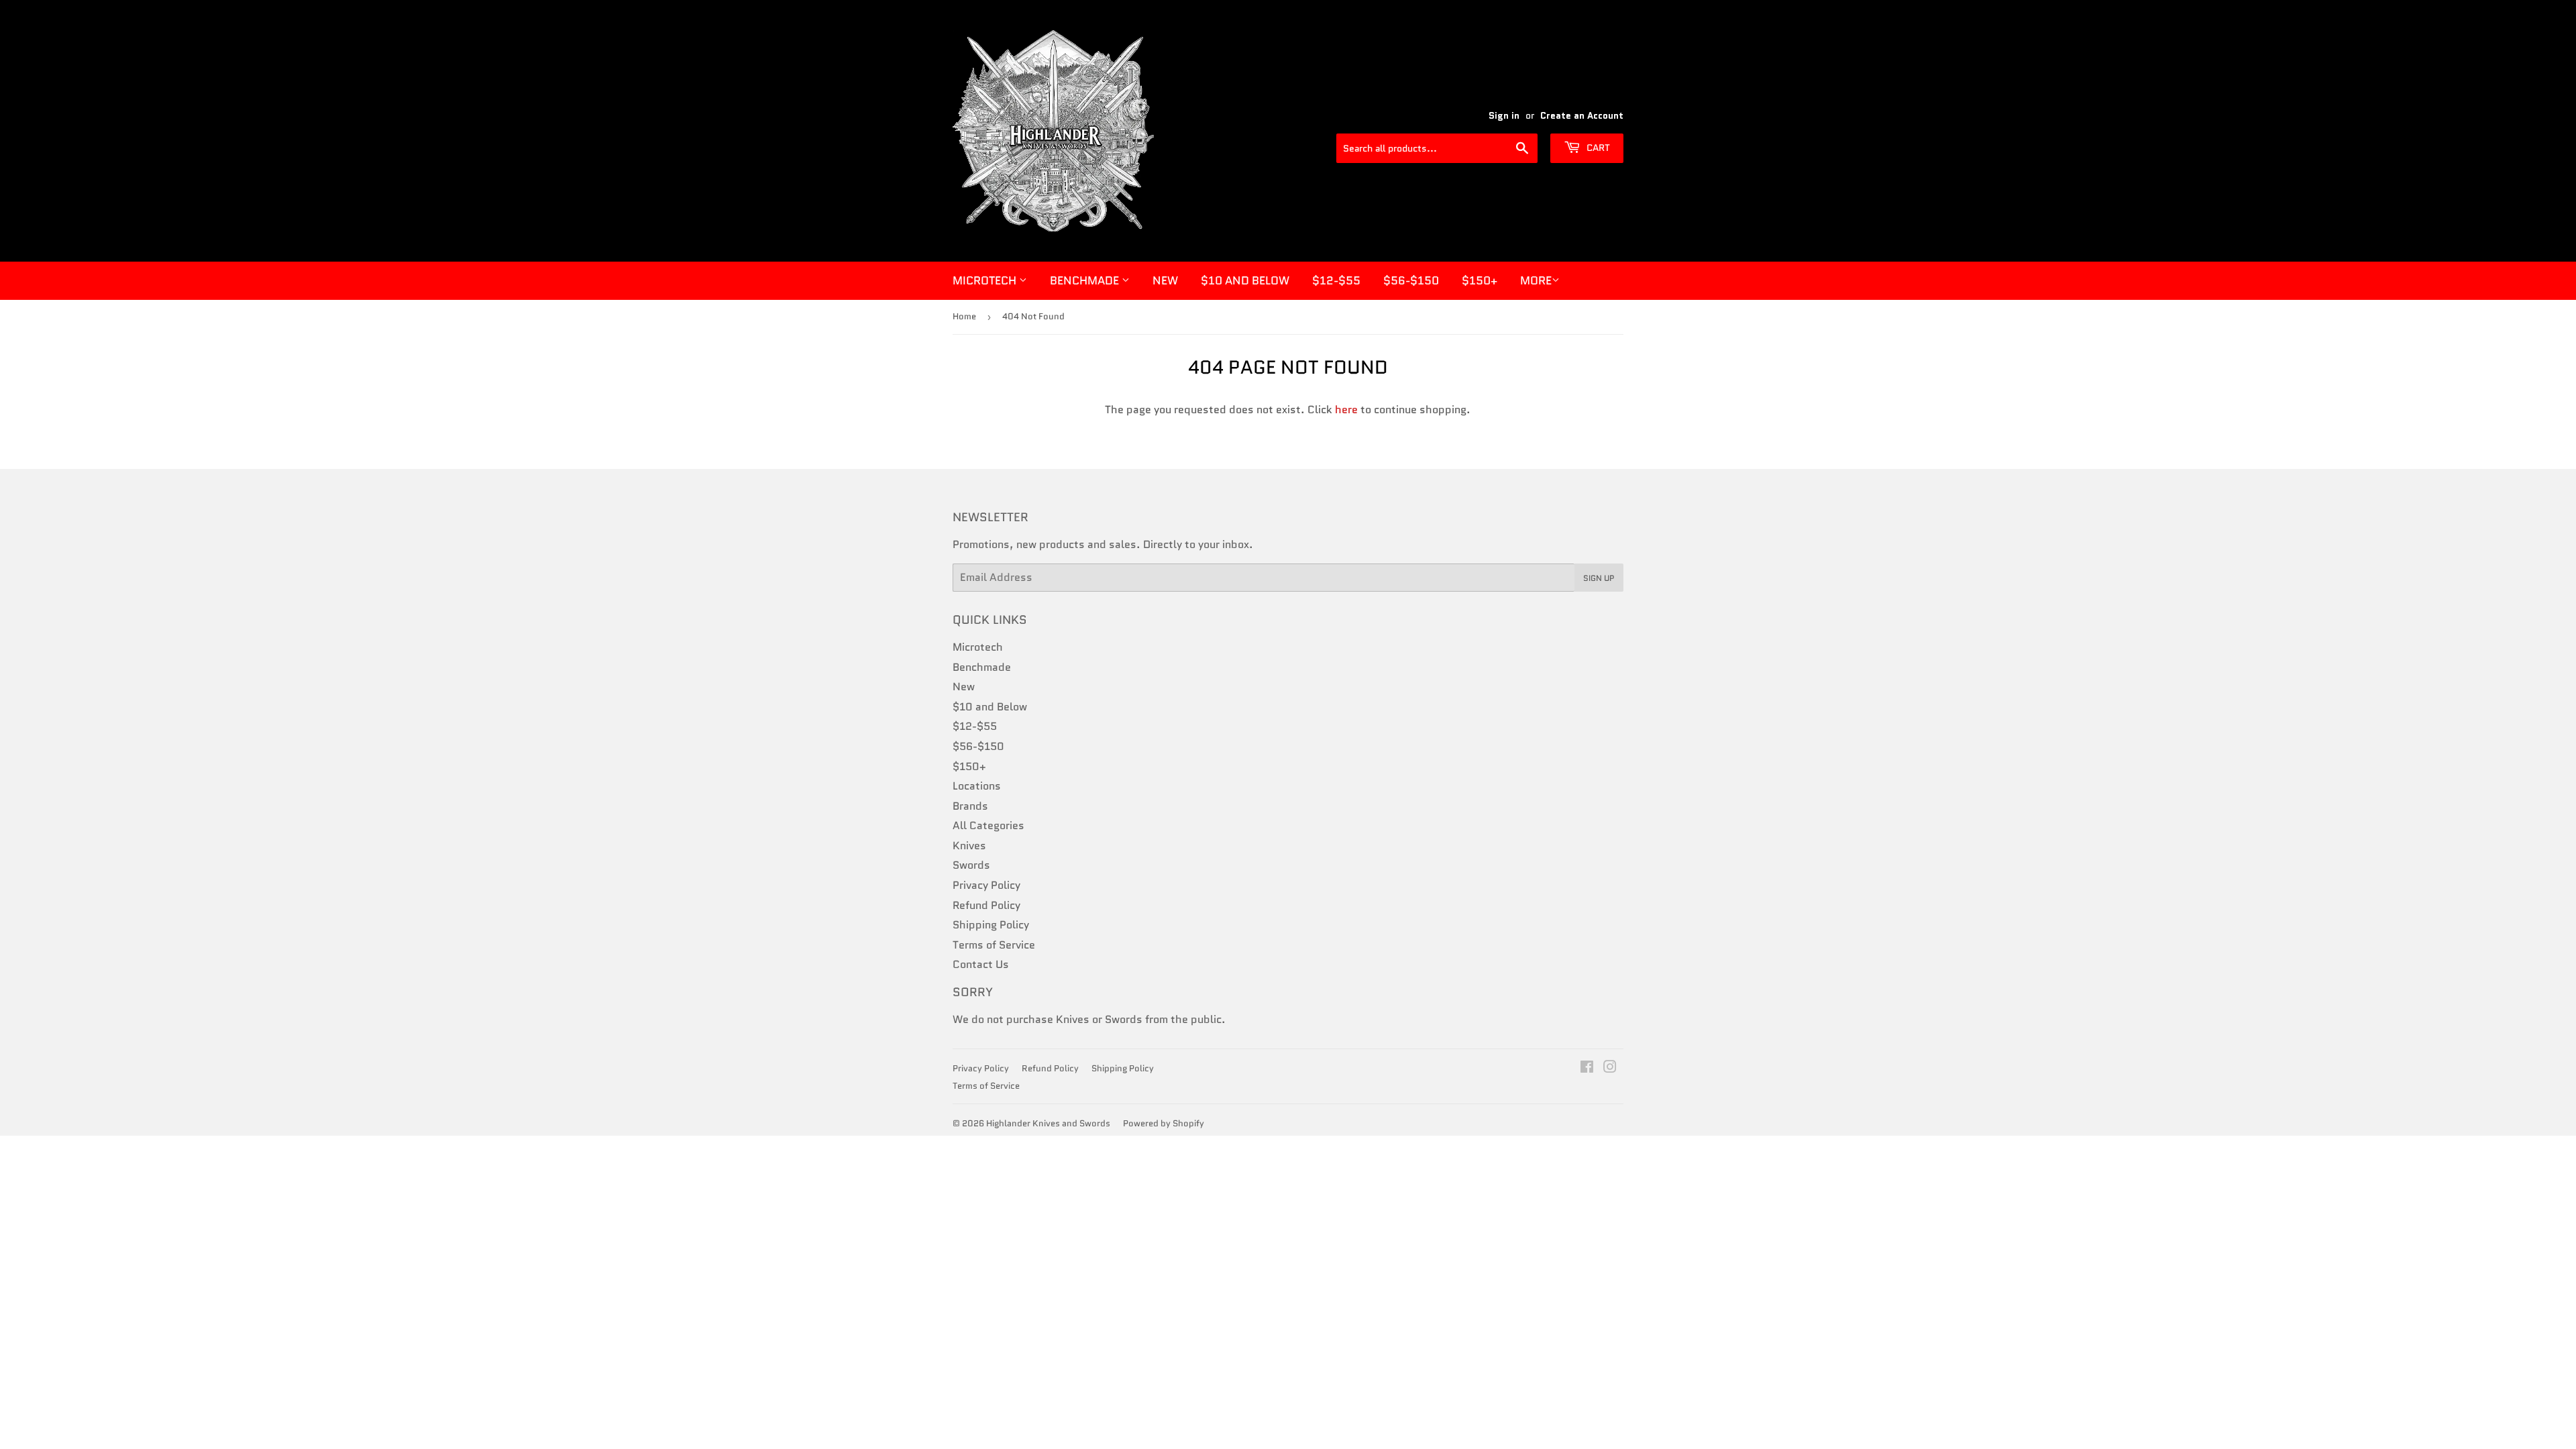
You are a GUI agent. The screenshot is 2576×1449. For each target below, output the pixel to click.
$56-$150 (1411, 280)
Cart (1597, 148)
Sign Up (1599, 578)
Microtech (986, 280)
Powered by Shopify (1164, 1123)
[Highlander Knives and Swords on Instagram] (1610, 1068)
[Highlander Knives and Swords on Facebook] (1587, 1068)
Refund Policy (986, 905)
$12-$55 (1336, 280)
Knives (969, 846)
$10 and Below (1245, 280)
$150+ (1480, 280)
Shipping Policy (991, 925)
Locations (977, 786)
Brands (970, 806)
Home (964, 316)
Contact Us (981, 964)
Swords (971, 865)
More (1536, 280)
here (1346, 410)
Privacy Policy (986, 885)
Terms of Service (994, 945)
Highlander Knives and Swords (1048, 1123)
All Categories (988, 825)
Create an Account (1582, 116)
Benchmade (1086, 280)
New (1165, 280)
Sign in (1504, 116)
